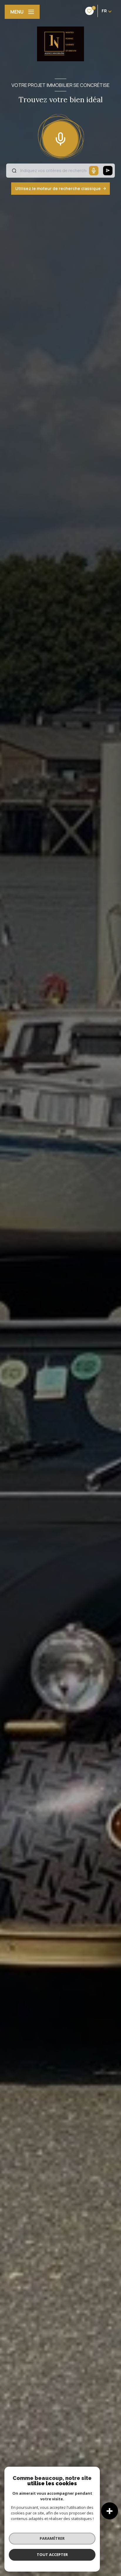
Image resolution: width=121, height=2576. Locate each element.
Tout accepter (52, 2554)
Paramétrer (52, 2538)
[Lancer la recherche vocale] (60, 138)
